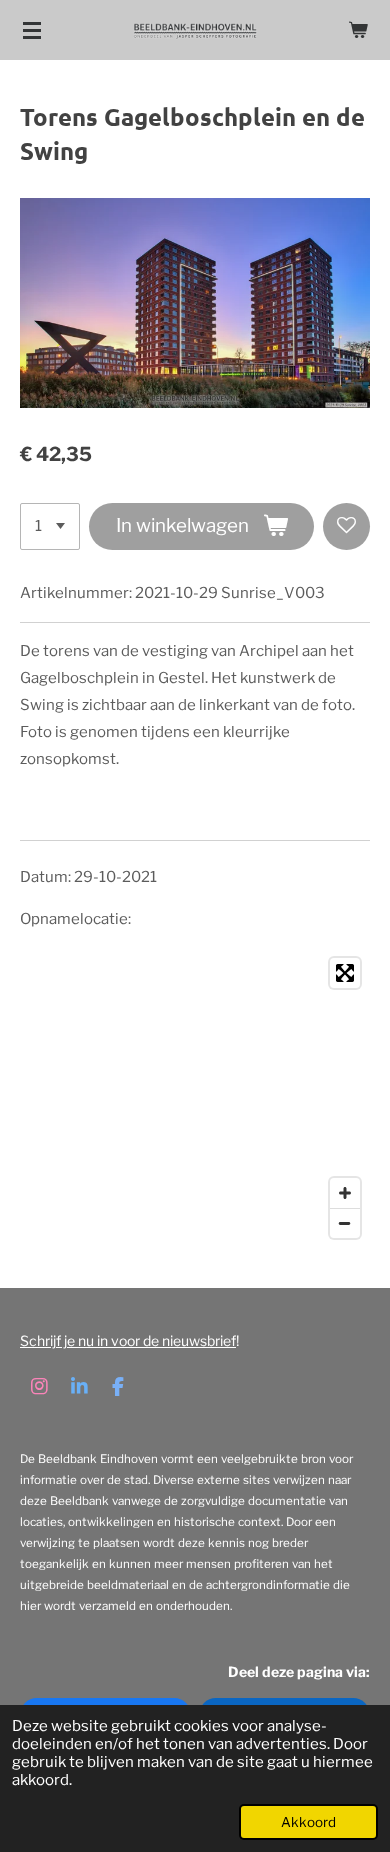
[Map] (195, 1098)
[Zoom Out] (345, 1223)
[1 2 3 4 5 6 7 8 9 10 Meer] (50, 526)
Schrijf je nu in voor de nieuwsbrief (128, 1340)
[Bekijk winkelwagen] (358, 30)
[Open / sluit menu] (32, 30)
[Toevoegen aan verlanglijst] (346, 526)
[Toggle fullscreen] (345, 973)
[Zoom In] (345, 1193)
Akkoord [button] (308, 1822)
